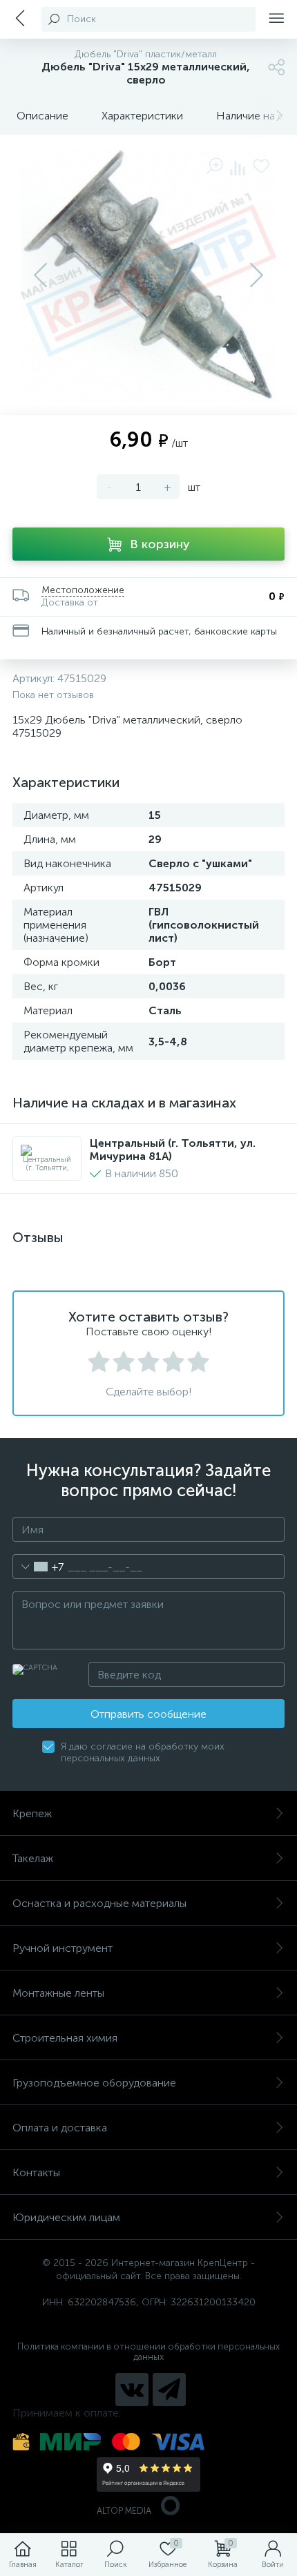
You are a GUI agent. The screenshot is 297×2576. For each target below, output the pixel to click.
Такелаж (33, 1858)
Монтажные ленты (58, 1993)
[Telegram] (169, 2390)
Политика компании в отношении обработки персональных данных (148, 2352)
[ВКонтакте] (132, 2390)
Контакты (36, 2172)
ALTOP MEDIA (124, 2511)
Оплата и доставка (60, 2128)
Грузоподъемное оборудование (94, 2083)
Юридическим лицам (66, 2217)
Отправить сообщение (148, 1714)
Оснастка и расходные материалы (99, 1903)
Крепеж (32, 1813)
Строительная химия (65, 2038)
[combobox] (38, 1567)
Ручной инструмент (63, 1948)
